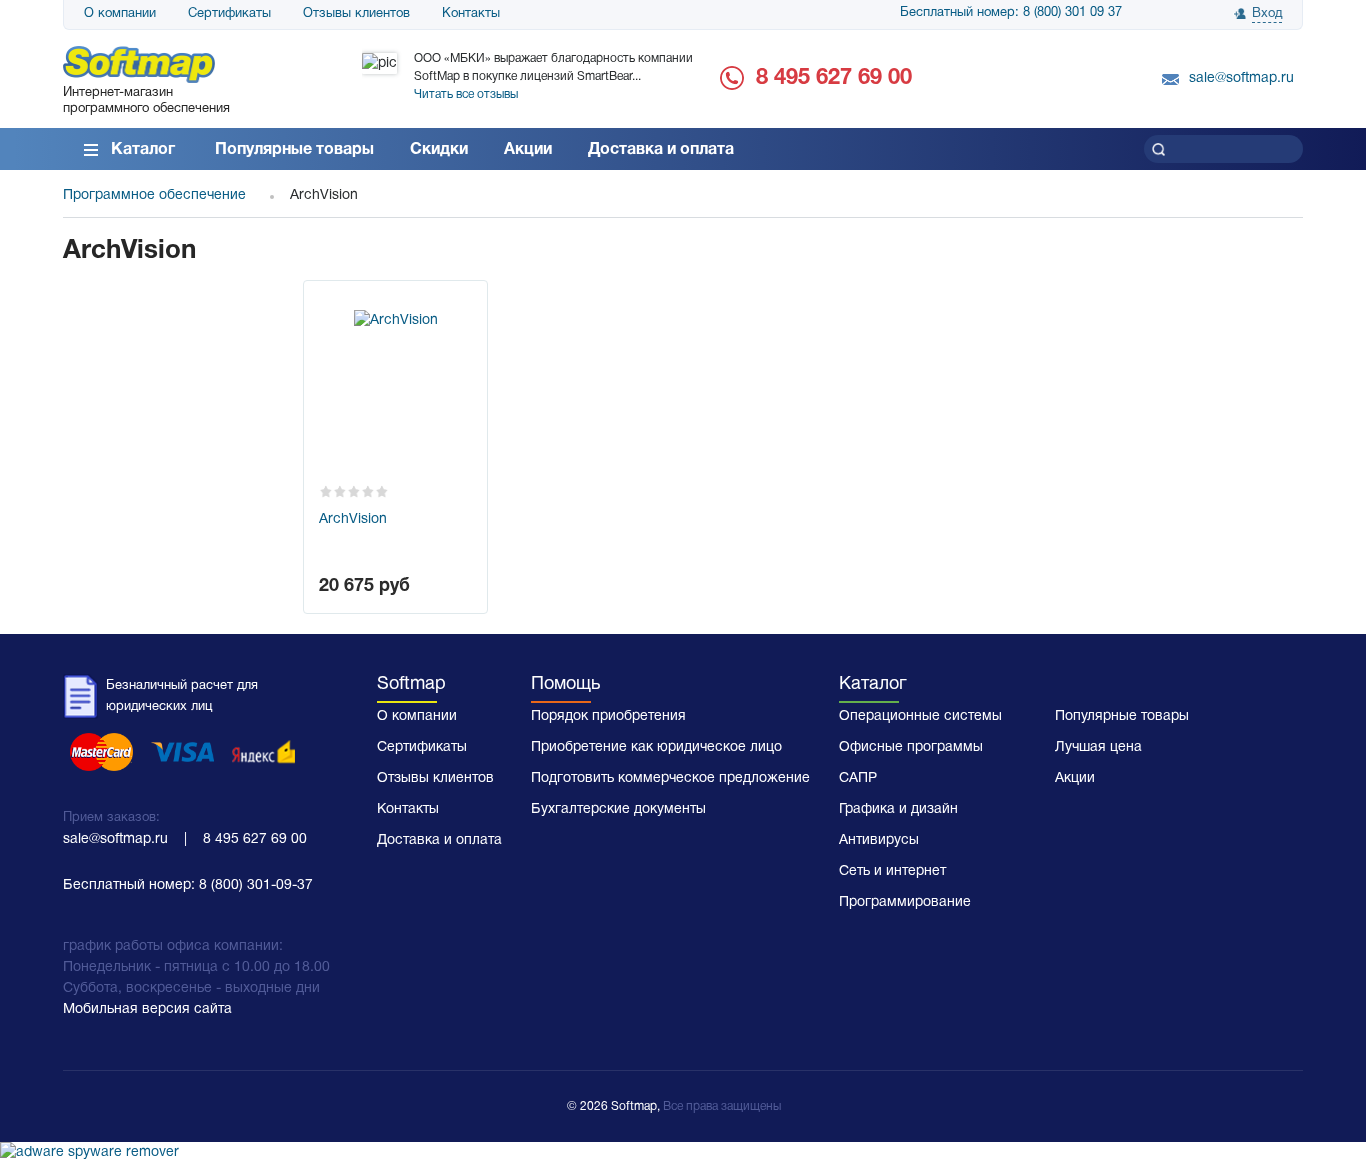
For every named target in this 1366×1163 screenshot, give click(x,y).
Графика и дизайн (898, 809)
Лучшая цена (1098, 747)
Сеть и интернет (892, 871)
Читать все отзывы (466, 94)
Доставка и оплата (661, 150)
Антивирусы (879, 840)
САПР (858, 778)
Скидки (439, 150)
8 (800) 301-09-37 (256, 885)
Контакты (471, 14)
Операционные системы (920, 716)
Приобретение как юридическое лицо (656, 747)
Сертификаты (229, 14)
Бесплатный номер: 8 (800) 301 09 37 (1011, 13)
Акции (528, 150)
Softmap (411, 684)
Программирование (905, 902)
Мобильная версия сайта (147, 1009)
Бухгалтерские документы (618, 809)
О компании (120, 14)
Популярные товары (294, 150)
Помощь (565, 684)
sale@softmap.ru (1241, 78)
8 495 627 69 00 (834, 78)
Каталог (143, 150)
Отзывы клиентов (356, 14)
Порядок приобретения (608, 716)
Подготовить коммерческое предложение (670, 778)
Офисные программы (911, 747)
